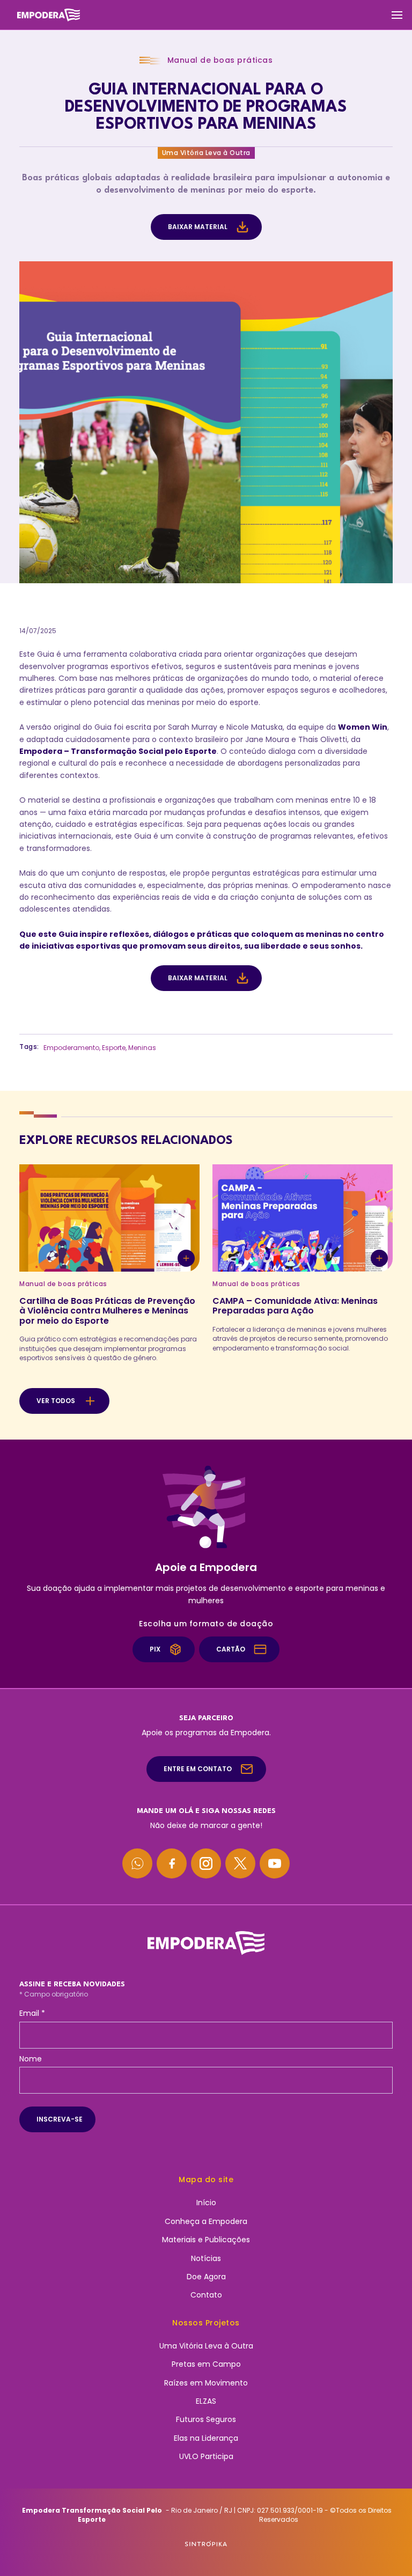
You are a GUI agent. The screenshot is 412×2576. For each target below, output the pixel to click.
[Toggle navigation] (397, 15)
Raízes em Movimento (206, 2383)
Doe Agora (206, 2277)
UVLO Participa (206, 2456)
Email (32, 2013)
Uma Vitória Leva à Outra (206, 2346)
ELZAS (206, 2401)
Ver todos (56, 1401)
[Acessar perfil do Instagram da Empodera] (206, 1863)
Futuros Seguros (206, 2419)
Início (206, 2203)
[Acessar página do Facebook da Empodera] (172, 1863)
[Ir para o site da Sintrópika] (206, 2544)
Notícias (206, 2258)
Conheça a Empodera (206, 2221)
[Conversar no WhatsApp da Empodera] (137, 1863)
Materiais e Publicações (206, 2240)
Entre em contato (198, 1769)
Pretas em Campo (206, 2364)
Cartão (231, 1649)
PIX (155, 1649)
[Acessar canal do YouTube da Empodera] (275, 1863)
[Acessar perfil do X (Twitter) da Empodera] (240, 1863)
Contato (206, 2295)
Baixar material (198, 227)
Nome (31, 2059)
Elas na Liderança (206, 2438)
